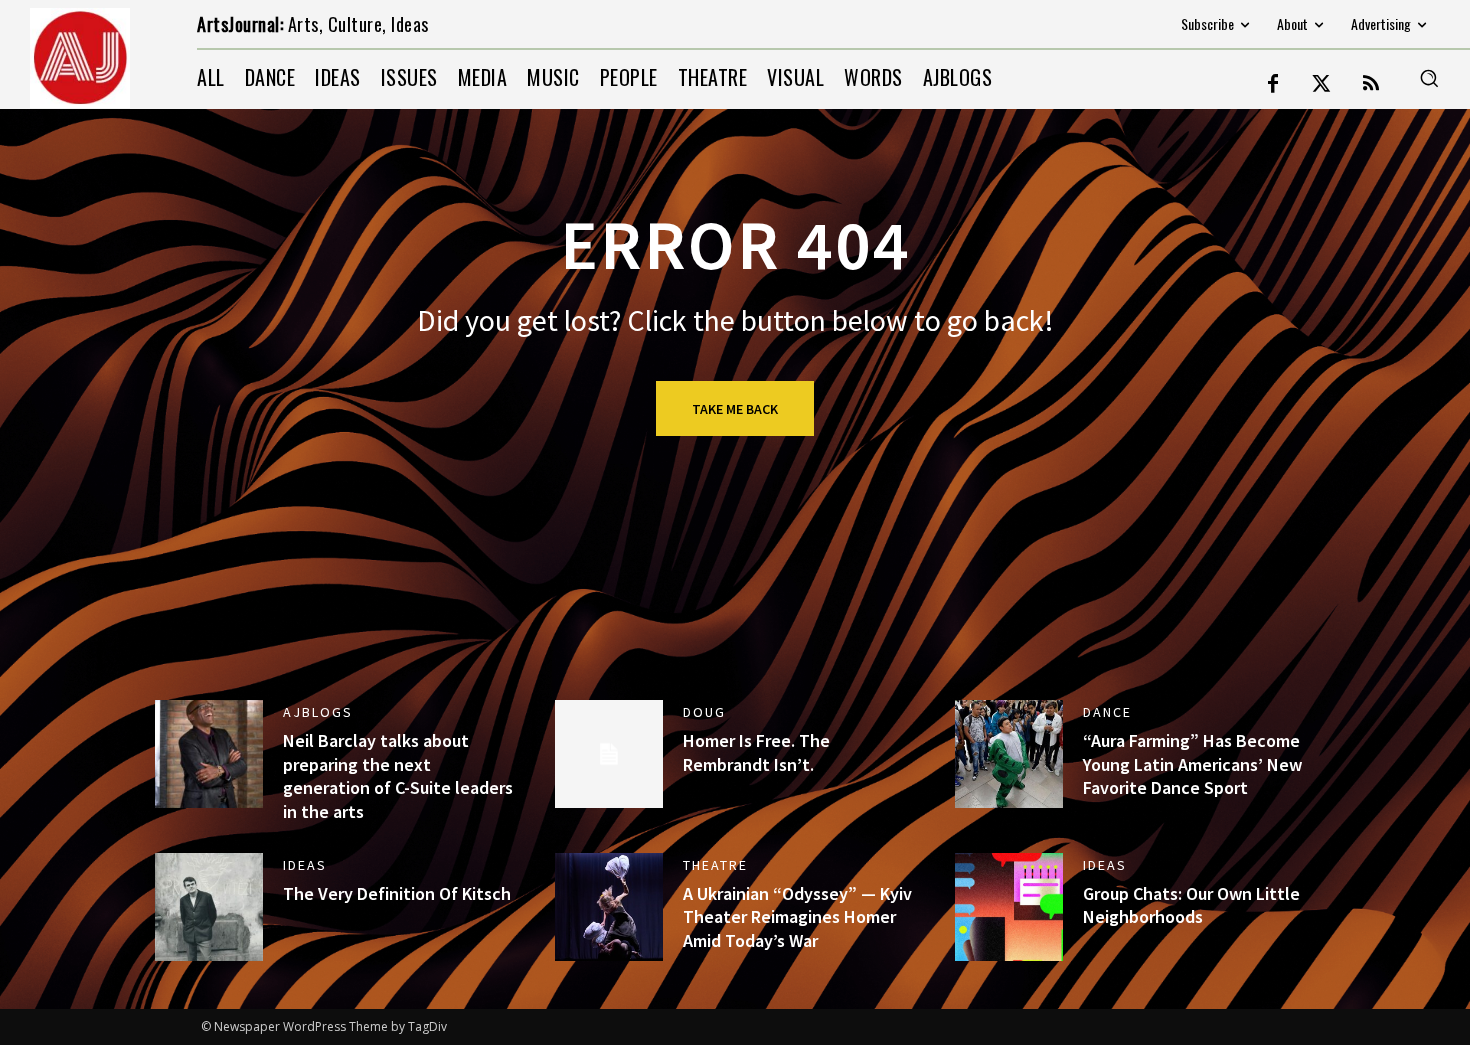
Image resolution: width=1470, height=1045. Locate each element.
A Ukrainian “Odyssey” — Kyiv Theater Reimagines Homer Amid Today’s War (797, 917)
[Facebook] (1273, 85)
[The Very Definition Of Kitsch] (209, 907)
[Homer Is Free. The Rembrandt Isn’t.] (609, 754)
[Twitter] (1322, 85)
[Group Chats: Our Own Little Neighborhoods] (1009, 907)
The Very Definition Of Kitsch (397, 893)
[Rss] (1371, 85)
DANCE (1107, 712)
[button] (1429, 78)
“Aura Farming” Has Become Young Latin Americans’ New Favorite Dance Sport (1192, 764)
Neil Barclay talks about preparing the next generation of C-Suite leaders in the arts (398, 775)
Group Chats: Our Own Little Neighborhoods (1191, 905)
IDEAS (305, 865)
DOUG (704, 712)
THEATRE (715, 865)
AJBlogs (318, 712)
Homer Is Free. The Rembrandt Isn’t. (756, 752)
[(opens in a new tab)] (1009, 754)
